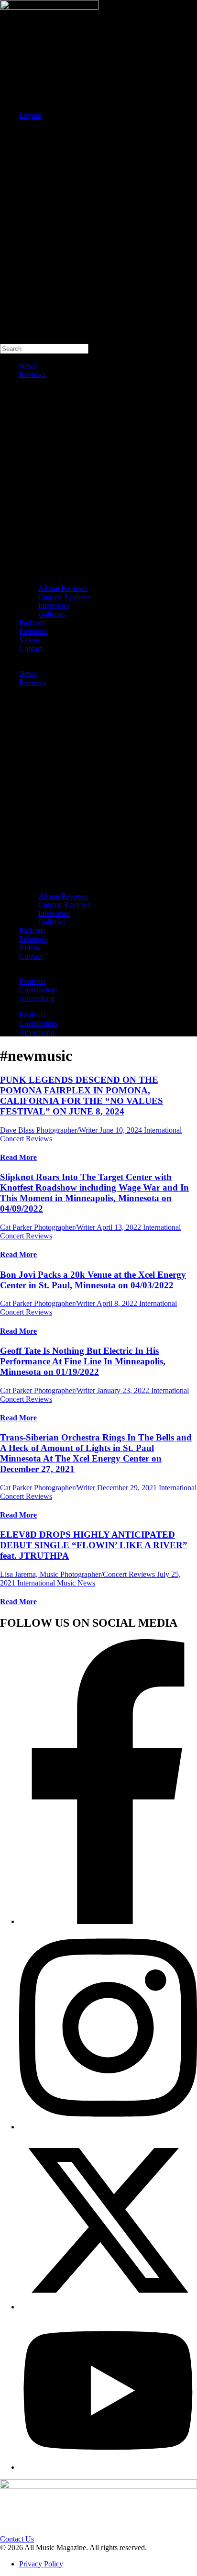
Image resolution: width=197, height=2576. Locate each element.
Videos (30, 640)
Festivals (32, 981)
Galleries (52, 614)
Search (10, 131)
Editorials (33, 631)
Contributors (38, 990)
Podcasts (32, 623)
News (28, 366)
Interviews (54, 605)
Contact (31, 648)
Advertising (37, 998)
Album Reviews (63, 588)
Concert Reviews (64, 597)
